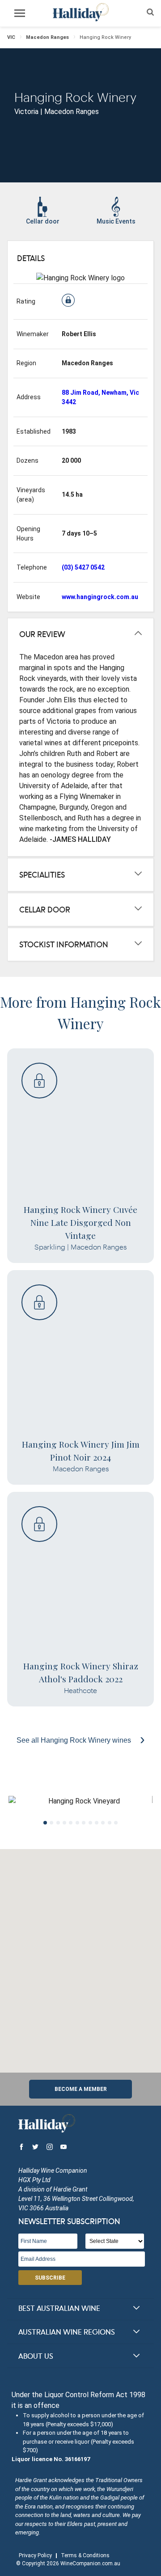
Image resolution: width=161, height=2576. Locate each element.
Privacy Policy (35, 2555)
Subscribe (50, 2278)
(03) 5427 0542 (83, 567)
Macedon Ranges (47, 37)
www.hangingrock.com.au (100, 597)
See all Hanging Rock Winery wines (75, 1740)
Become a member (81, 2089)
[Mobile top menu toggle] (20, 15)
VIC (11, 37)
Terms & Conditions (85, 2555)
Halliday (80, 12)
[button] (80, 1955)
